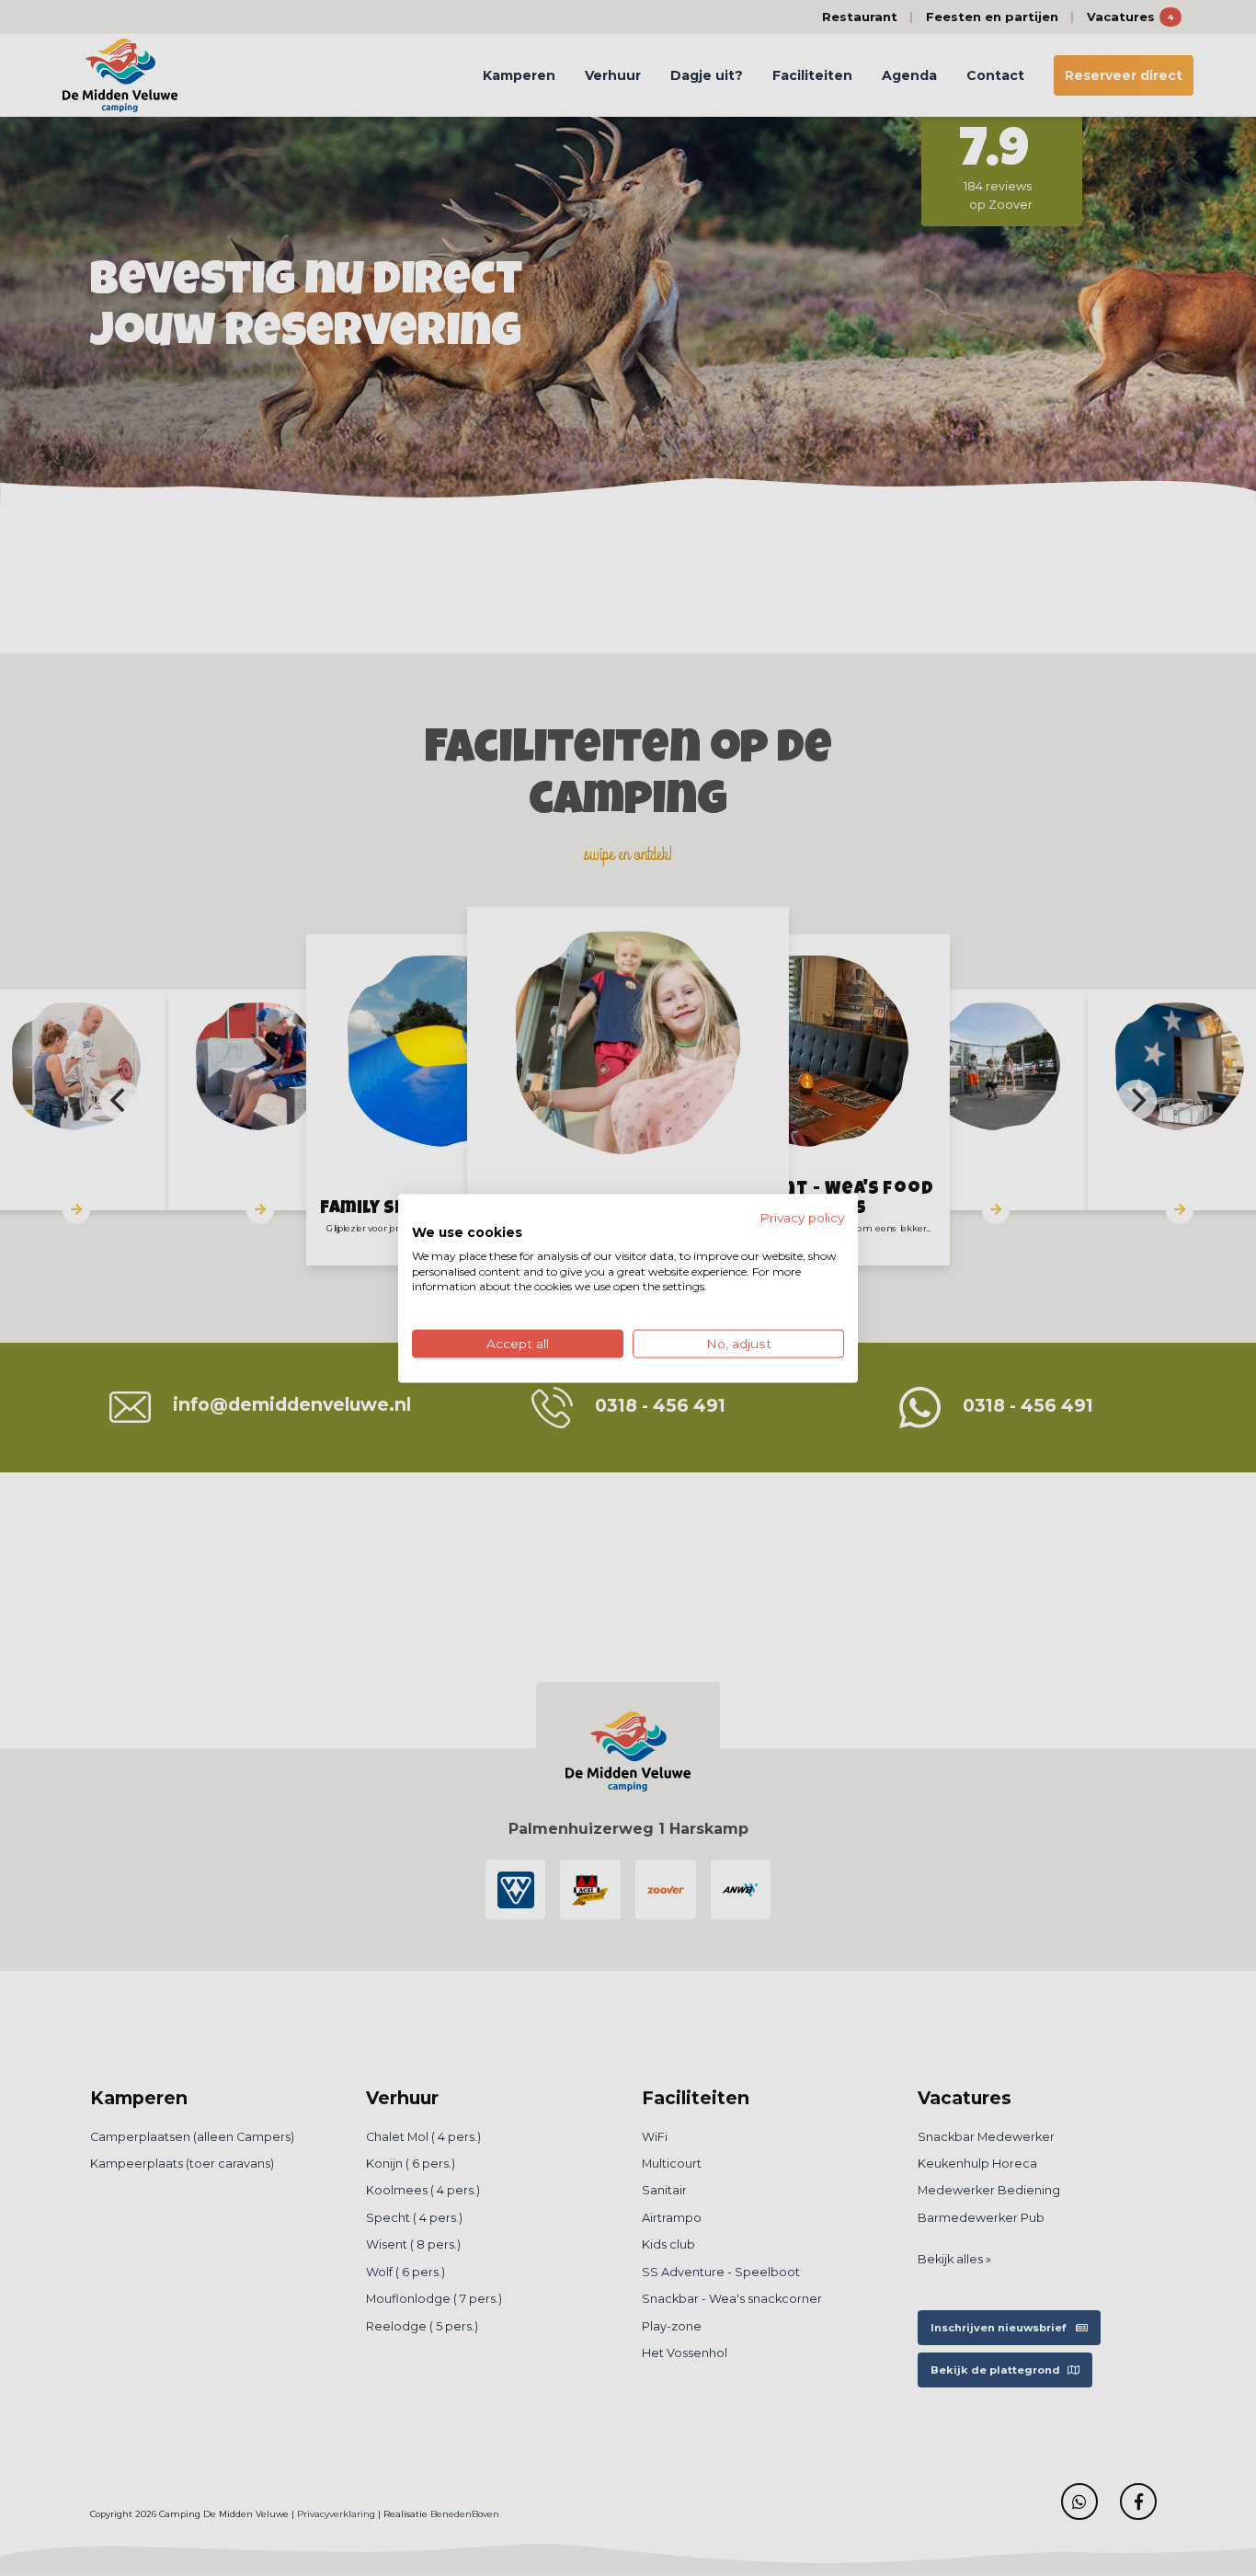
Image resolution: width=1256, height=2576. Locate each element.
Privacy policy (802, 1217)
